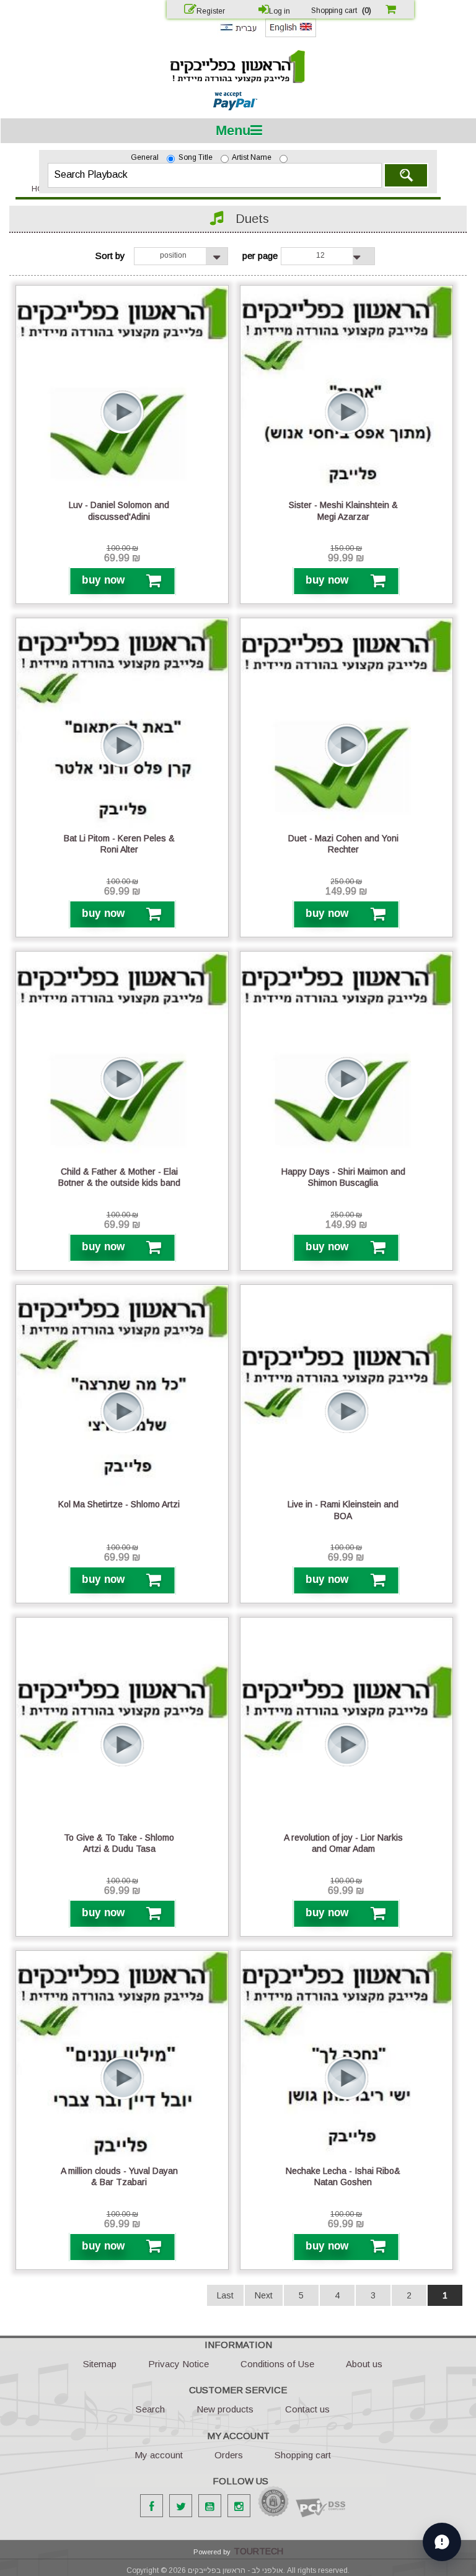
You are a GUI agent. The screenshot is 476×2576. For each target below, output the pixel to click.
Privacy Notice (178, 2364)
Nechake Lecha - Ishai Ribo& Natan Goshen (343, 2176)
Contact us (307, 2409)
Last (225, 2295)
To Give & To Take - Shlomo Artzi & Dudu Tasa (119, 1843)
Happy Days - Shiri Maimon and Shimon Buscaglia (343, 1177)
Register (211, 11)
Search (406, 175)
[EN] (291, 35)
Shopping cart (303, 2455)
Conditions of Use (277, 2364)
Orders (229, 2455)
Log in (280, 11)
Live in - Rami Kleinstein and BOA (343, 1510)
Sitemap (100, 2364)
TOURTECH (258, 2551)
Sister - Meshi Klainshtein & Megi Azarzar (343, 510)
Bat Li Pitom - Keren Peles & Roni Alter (119, 844)
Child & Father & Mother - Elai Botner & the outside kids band (119, 1177)
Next (264, 2295)
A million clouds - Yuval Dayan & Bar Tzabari (119, 2176)
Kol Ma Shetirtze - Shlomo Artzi (119, 1504)
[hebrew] (238, 34)
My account (159, 2455)
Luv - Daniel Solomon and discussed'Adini (119, 510)
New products (225, 2409)
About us (364, 2364)
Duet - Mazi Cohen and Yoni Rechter (343, 844)
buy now (103, 580)
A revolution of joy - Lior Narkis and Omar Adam (343, 1843)
